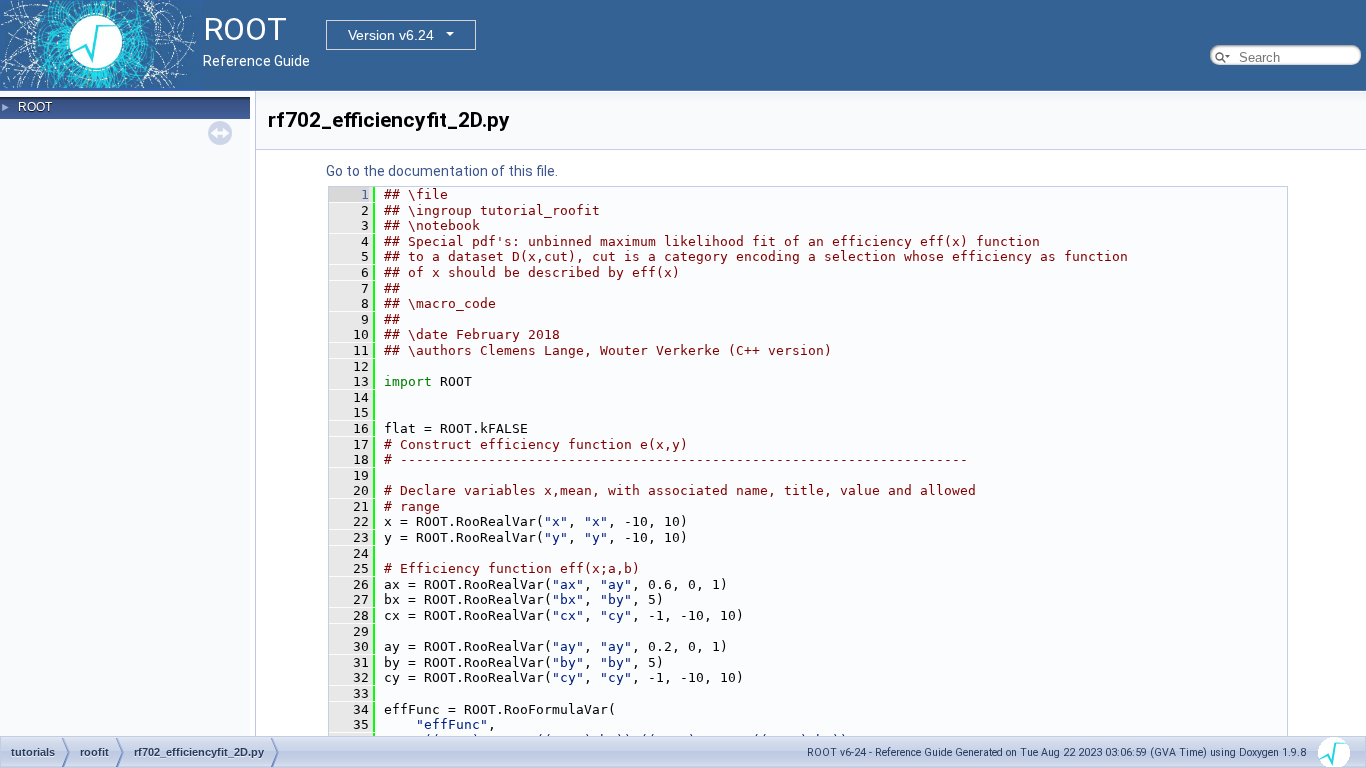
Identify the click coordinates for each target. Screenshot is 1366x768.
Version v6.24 (391, 35)
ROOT (35, 107)
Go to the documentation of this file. (442, 171)
